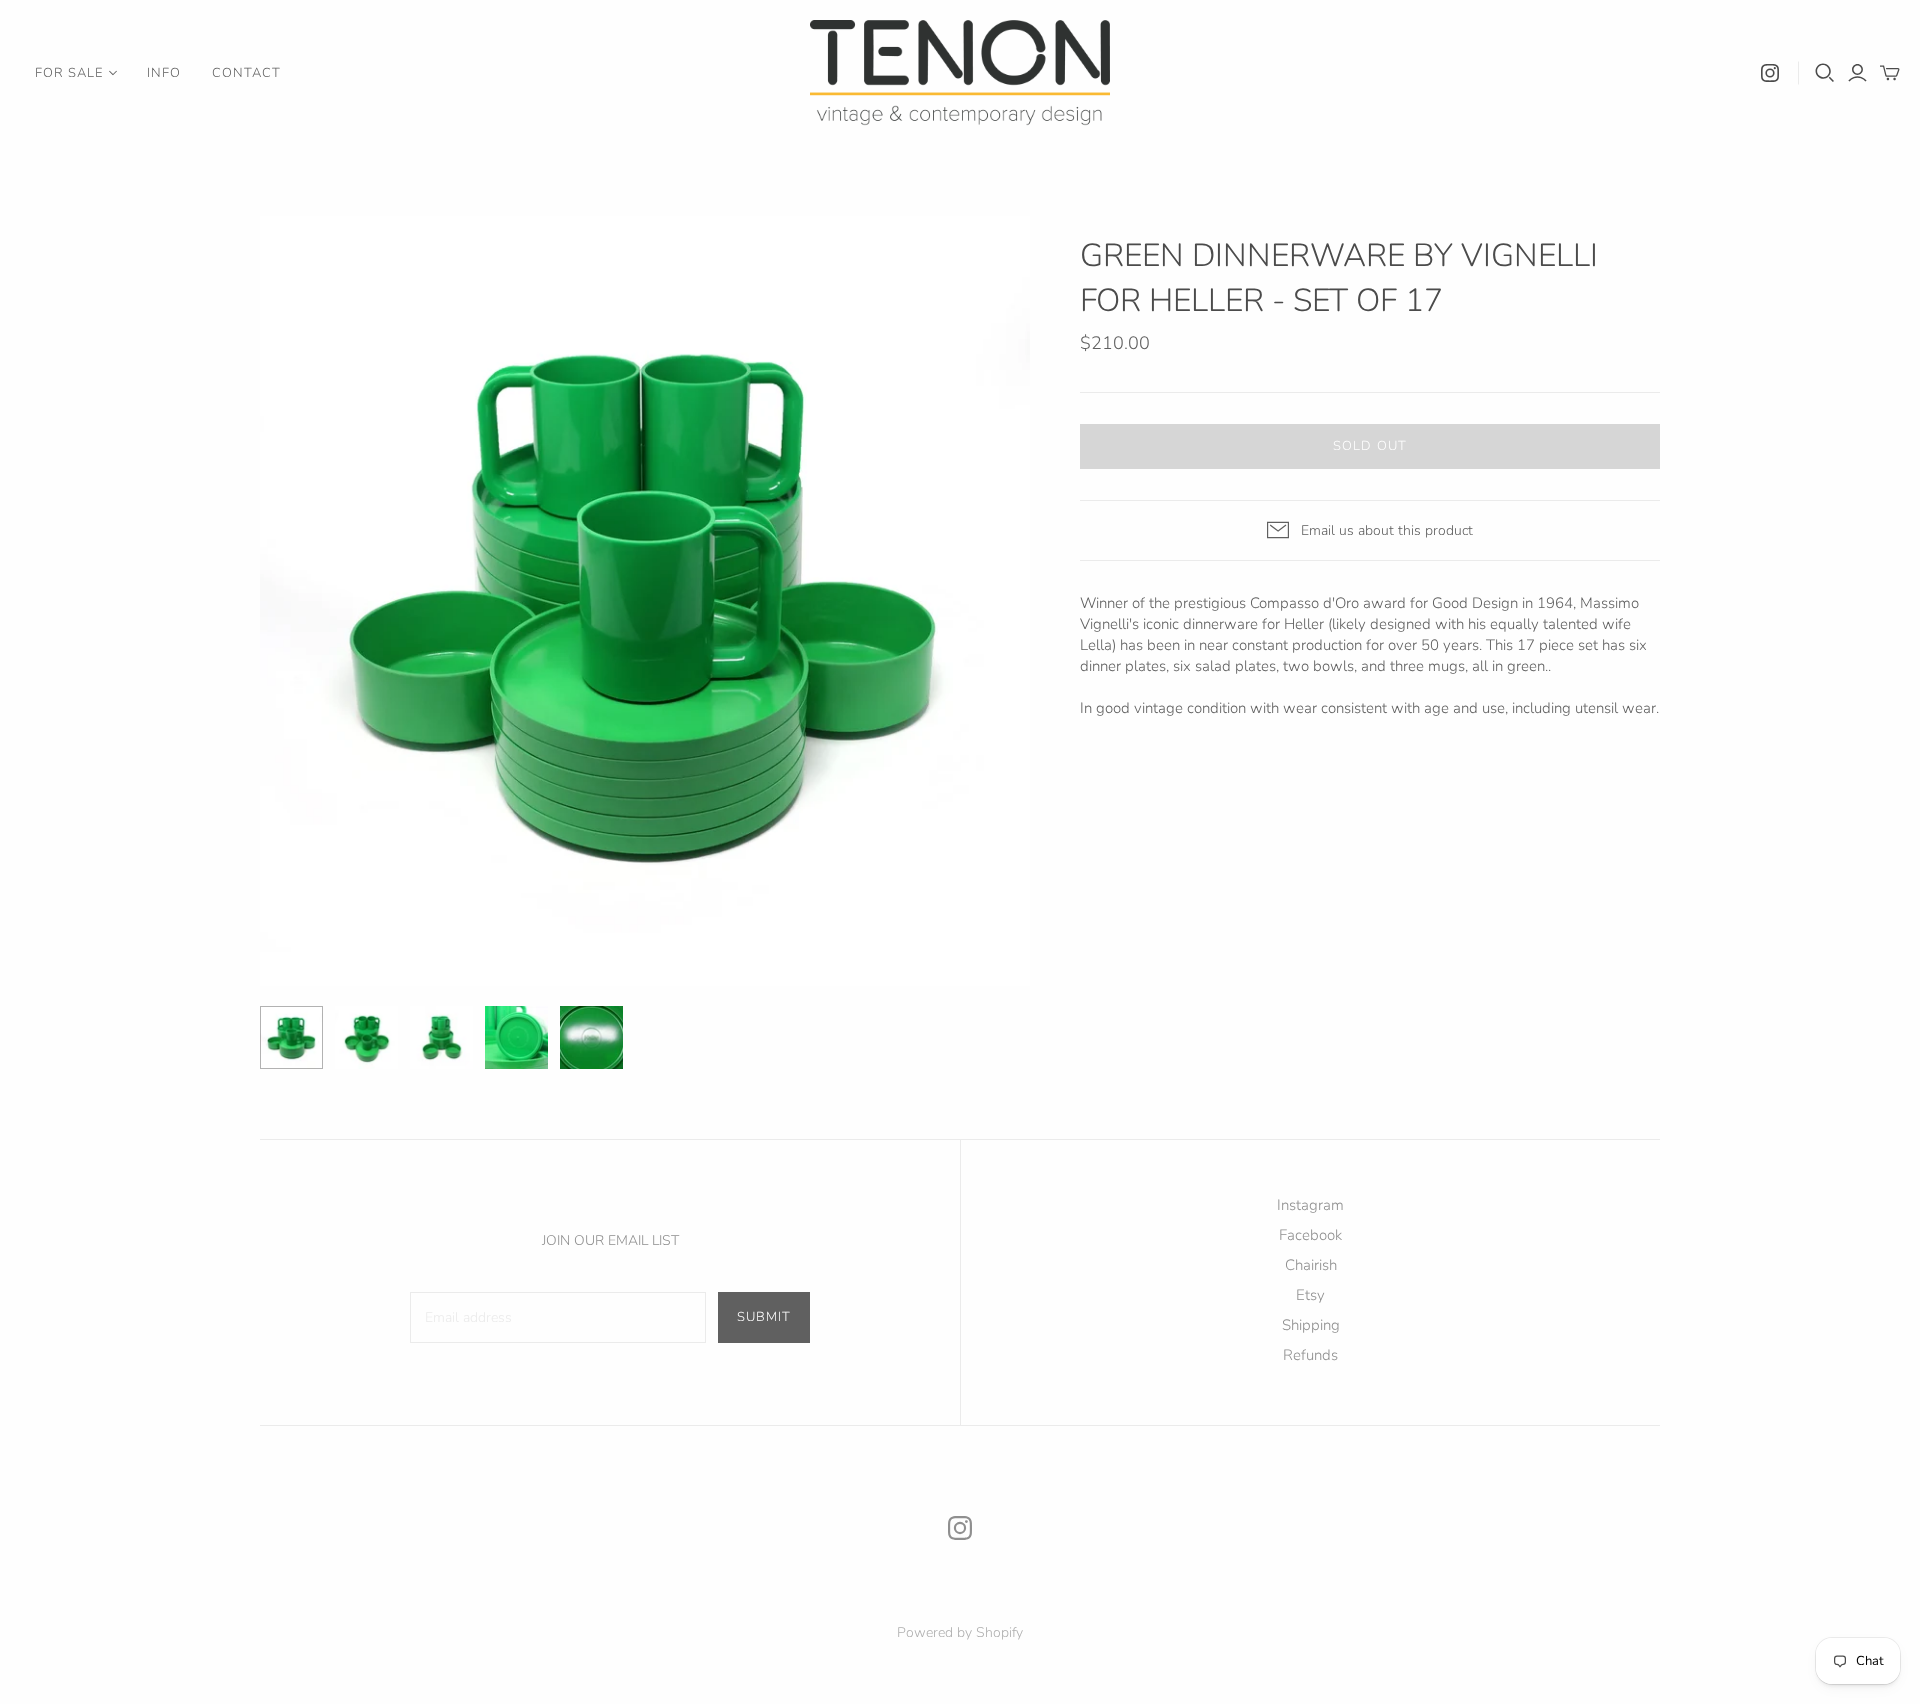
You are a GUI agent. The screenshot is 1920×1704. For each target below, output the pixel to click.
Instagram (1310, 1205)
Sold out (1369, 446)
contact (246, 73)
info (164, 73)
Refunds (1310, 1355)
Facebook (1310, 1235)
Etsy (1310, 1295)
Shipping (1311, 1325)
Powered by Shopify (960, 1632)
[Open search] (1825, 73)
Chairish (1311, 1265)
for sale (69, 73)
